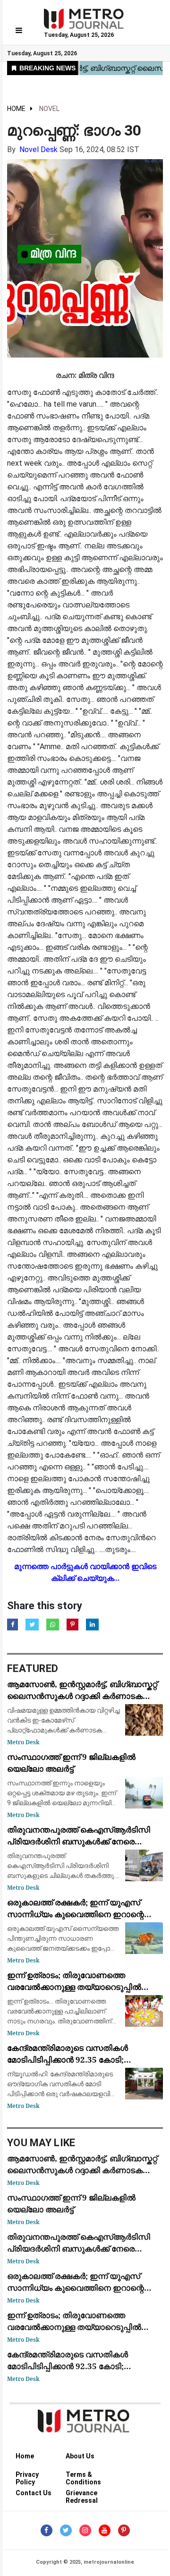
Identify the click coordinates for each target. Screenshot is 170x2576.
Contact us (34, 2493)
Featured (33, 1668)
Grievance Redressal (82, 2495)
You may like (41, 2143)
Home (16, 109)
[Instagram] (85, 2530)
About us (80, 2456)
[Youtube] (105, 2530)
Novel (49, 109)
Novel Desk (38, 149)
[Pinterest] (124, 2530)
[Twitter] (66, 2530)
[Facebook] (47, 2530)
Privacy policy (27, 2476)
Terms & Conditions (83, 2476)
